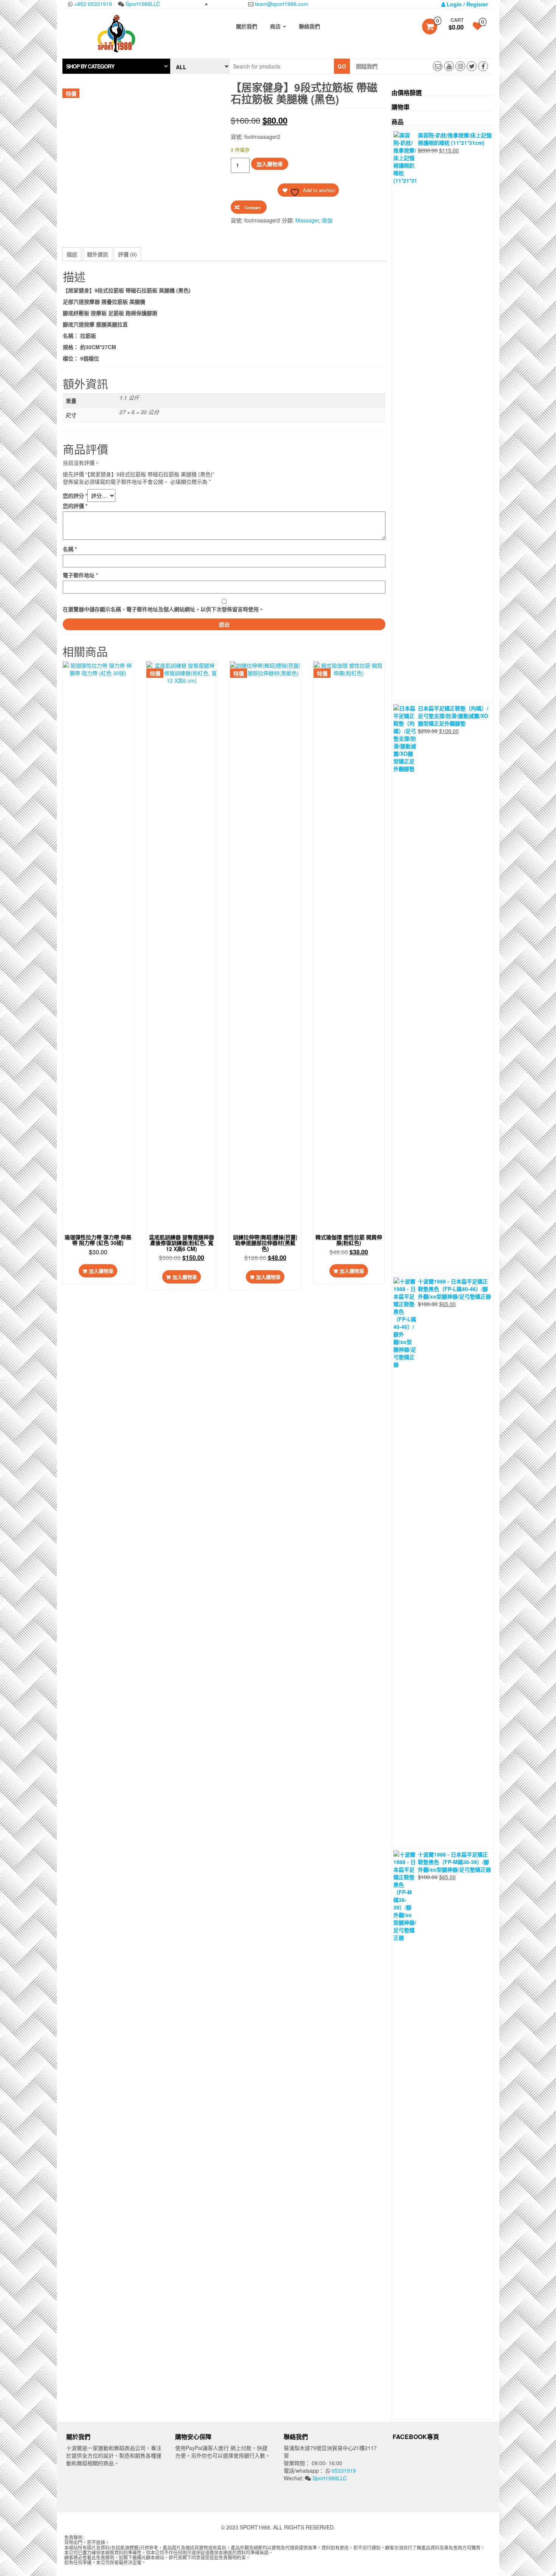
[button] (116, 66)
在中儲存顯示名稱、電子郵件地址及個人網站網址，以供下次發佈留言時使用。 (163, 609)
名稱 (70, 549)
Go (342, 66)
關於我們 (247, 26)
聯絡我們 (309, 26)
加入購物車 (270, 164)
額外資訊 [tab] (98, 254)
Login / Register (467, 4)
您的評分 (75, 496)
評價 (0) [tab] (127, 254)
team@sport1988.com (281, 4)
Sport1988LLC (142, 4)
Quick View (100, 675)
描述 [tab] (72, 254)
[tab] (116, 66)
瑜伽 (327, 220)
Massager (307, 220)
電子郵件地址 (80, 575)
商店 (276, 26)
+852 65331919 (92, 4)
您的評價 (75, 506)
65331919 (343, 2470)
